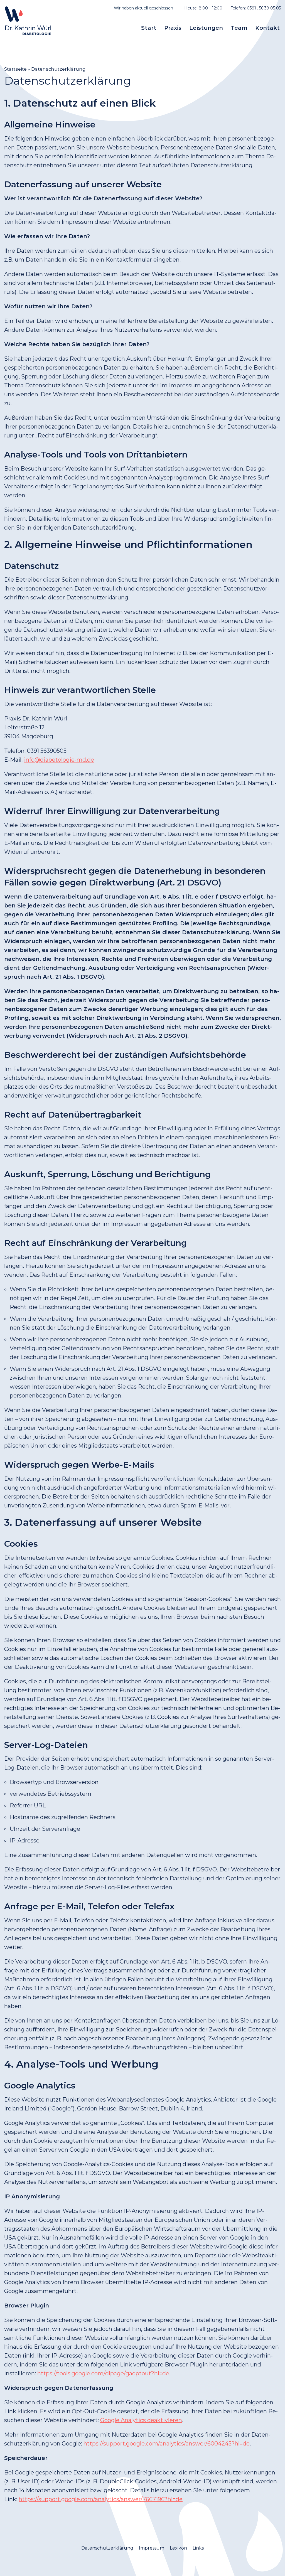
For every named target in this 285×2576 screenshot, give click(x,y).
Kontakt (267, 28)
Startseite (15, 69)
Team (239, 28)
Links (198, 2548)
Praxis (173, 28)
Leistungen (206, 28)
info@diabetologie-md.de (59, 760)
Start (149, 28)
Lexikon (178, 2548)
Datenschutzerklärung (107, 2548)
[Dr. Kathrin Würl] (28, 21)
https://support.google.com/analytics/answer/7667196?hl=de (101, 2499)
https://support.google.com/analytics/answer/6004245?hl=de (167, 2444)
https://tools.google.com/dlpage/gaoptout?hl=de (103, 2373)
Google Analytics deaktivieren (141, 2420)
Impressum (152, 2548)
